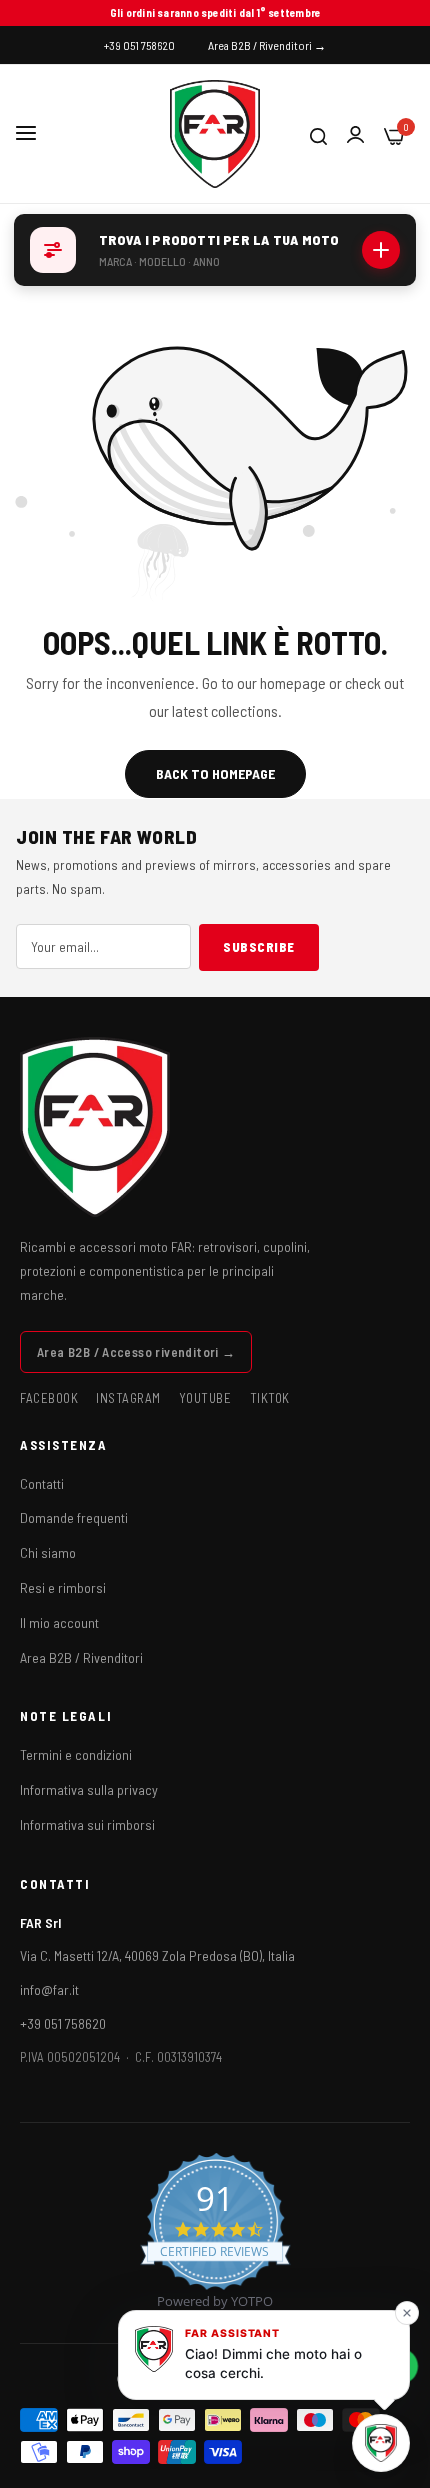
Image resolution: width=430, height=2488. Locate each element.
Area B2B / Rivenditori (81, 1657)
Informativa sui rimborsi (87, 1824)
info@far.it (49, 1989)
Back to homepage (215, 773)
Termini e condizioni (76, 1754)
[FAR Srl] (215, 134)
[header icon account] (355, 134)
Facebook (49, 1398)
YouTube (205, 1398)
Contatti (42, 1483)
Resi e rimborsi (63, 1587)
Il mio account (59, 1622)
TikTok (270, 1398)
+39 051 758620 (63, 2023)
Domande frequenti (74, 1517)
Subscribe (259, 947)
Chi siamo (48, 1552)
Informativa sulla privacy (89, 1789)
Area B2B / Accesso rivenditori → (136, 1352)
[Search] (318, 134)
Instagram (128, 1398)
